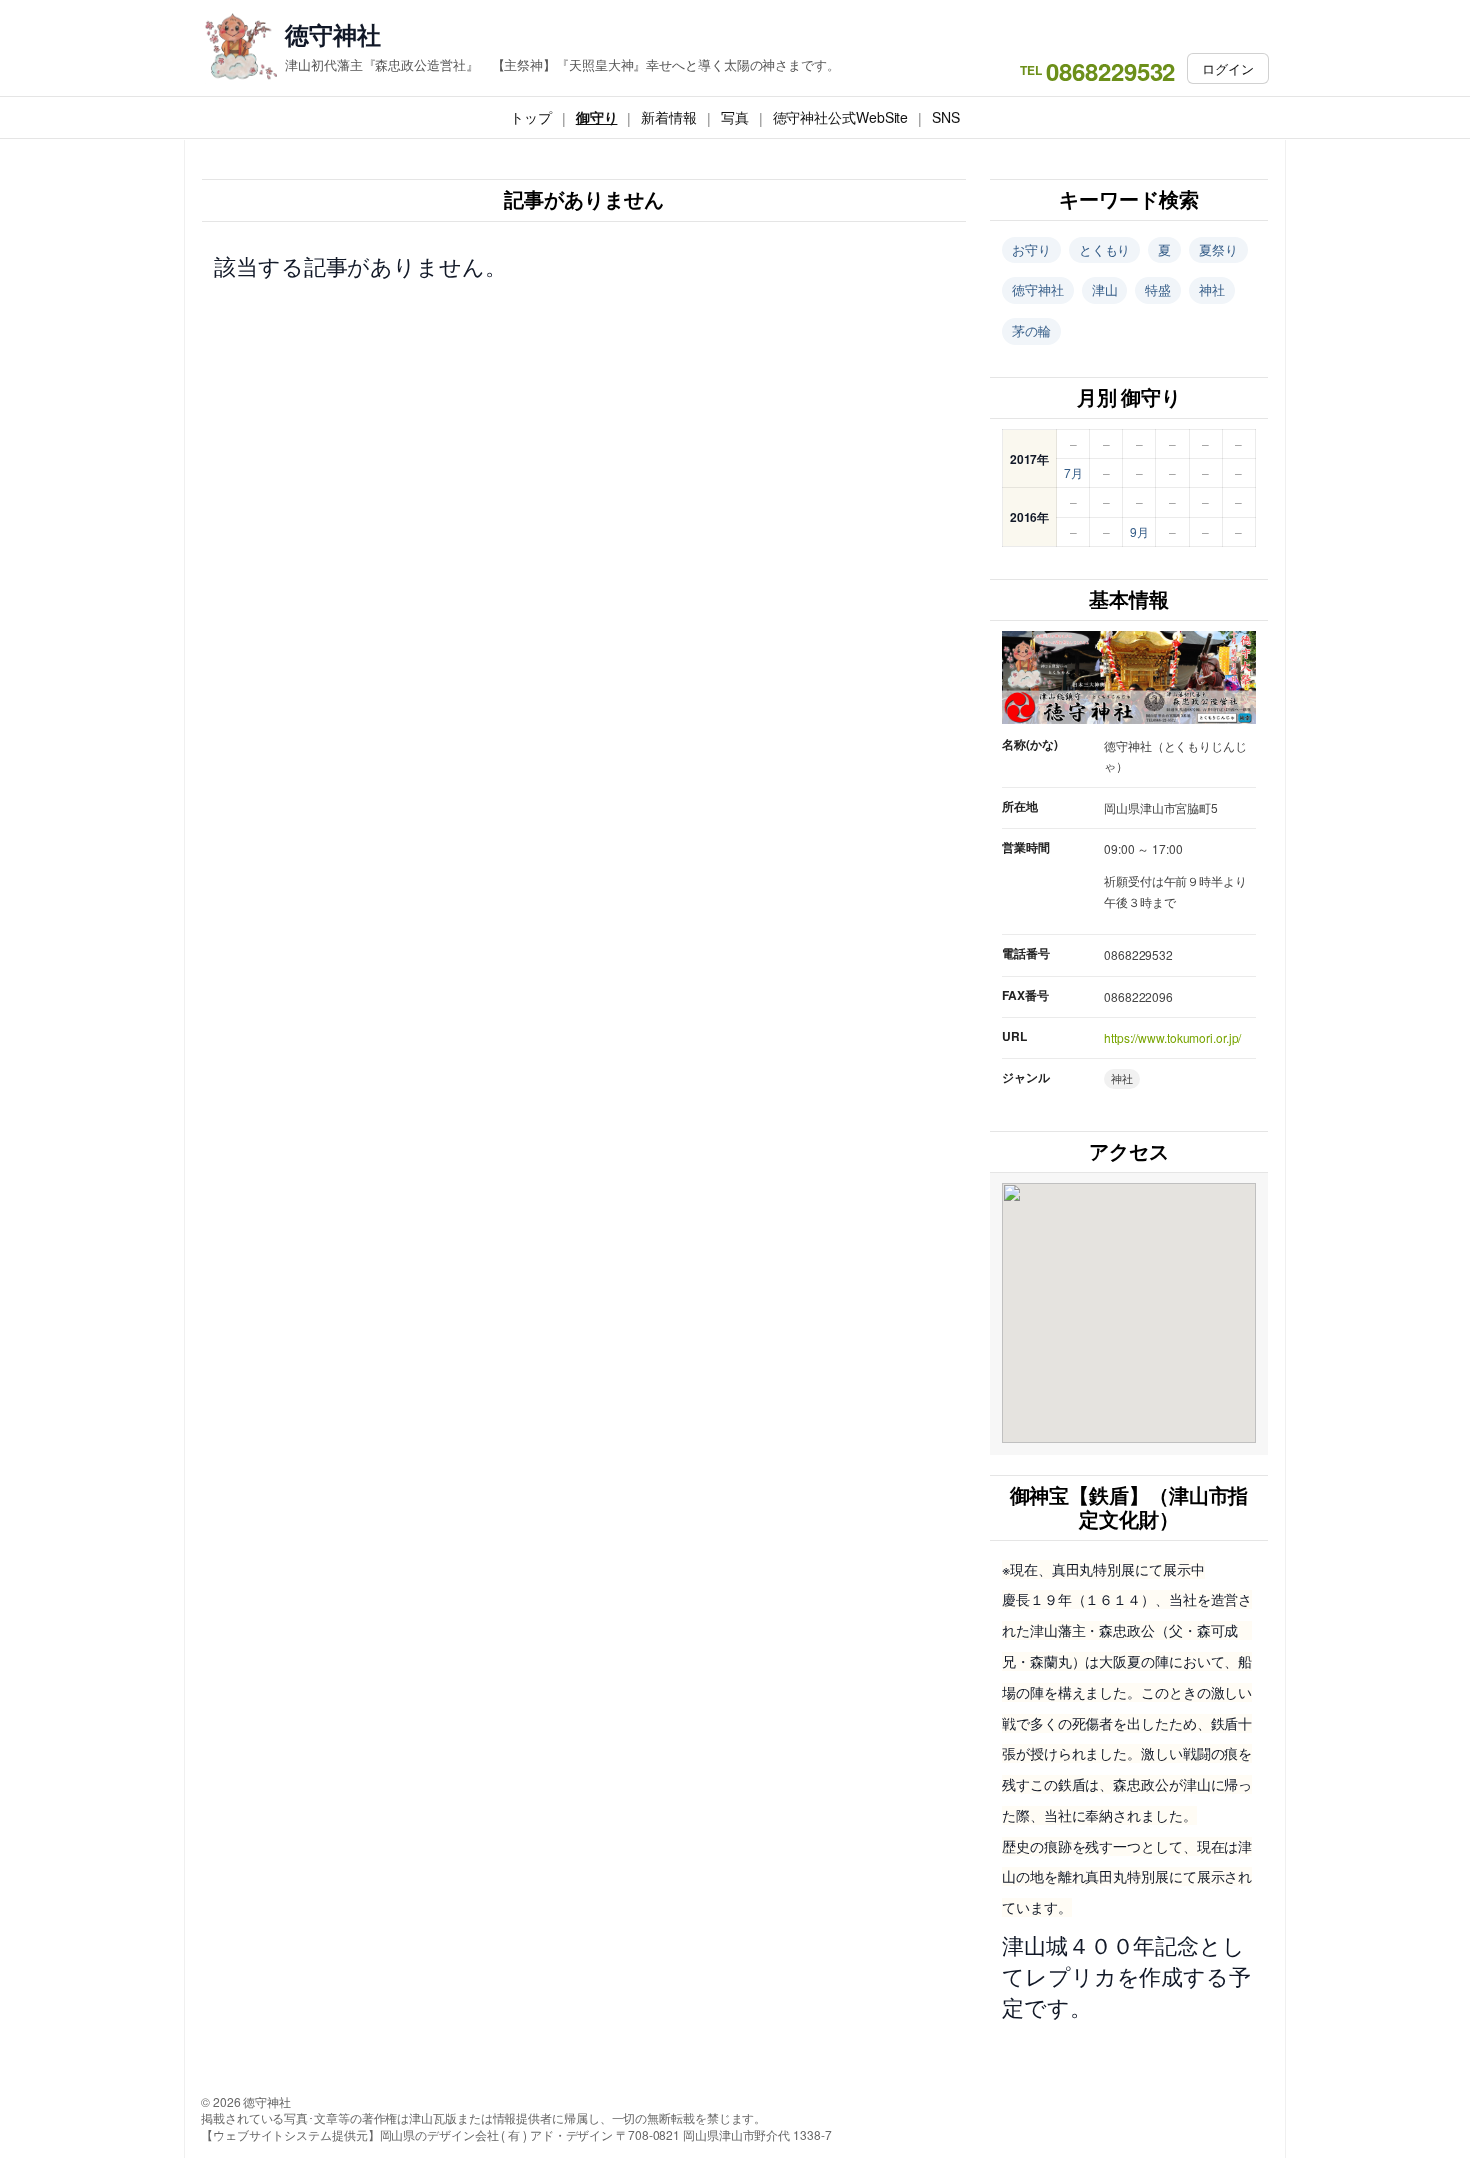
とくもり (1105, 249)
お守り (1031, 249)
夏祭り (1218, 249)
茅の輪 (1031, 330)
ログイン (1228, 68)
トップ (531, 117)
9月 (1139, 531)
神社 (1212, 289)
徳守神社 (333, 34)
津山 (1105, 289)
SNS (946, 117)
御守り (597, 117)
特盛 (1158, 289)
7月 (1073, 472)
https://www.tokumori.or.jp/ (1172, 1037)
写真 (735, 117)
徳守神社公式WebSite (841, 117)
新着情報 (669, 117)
